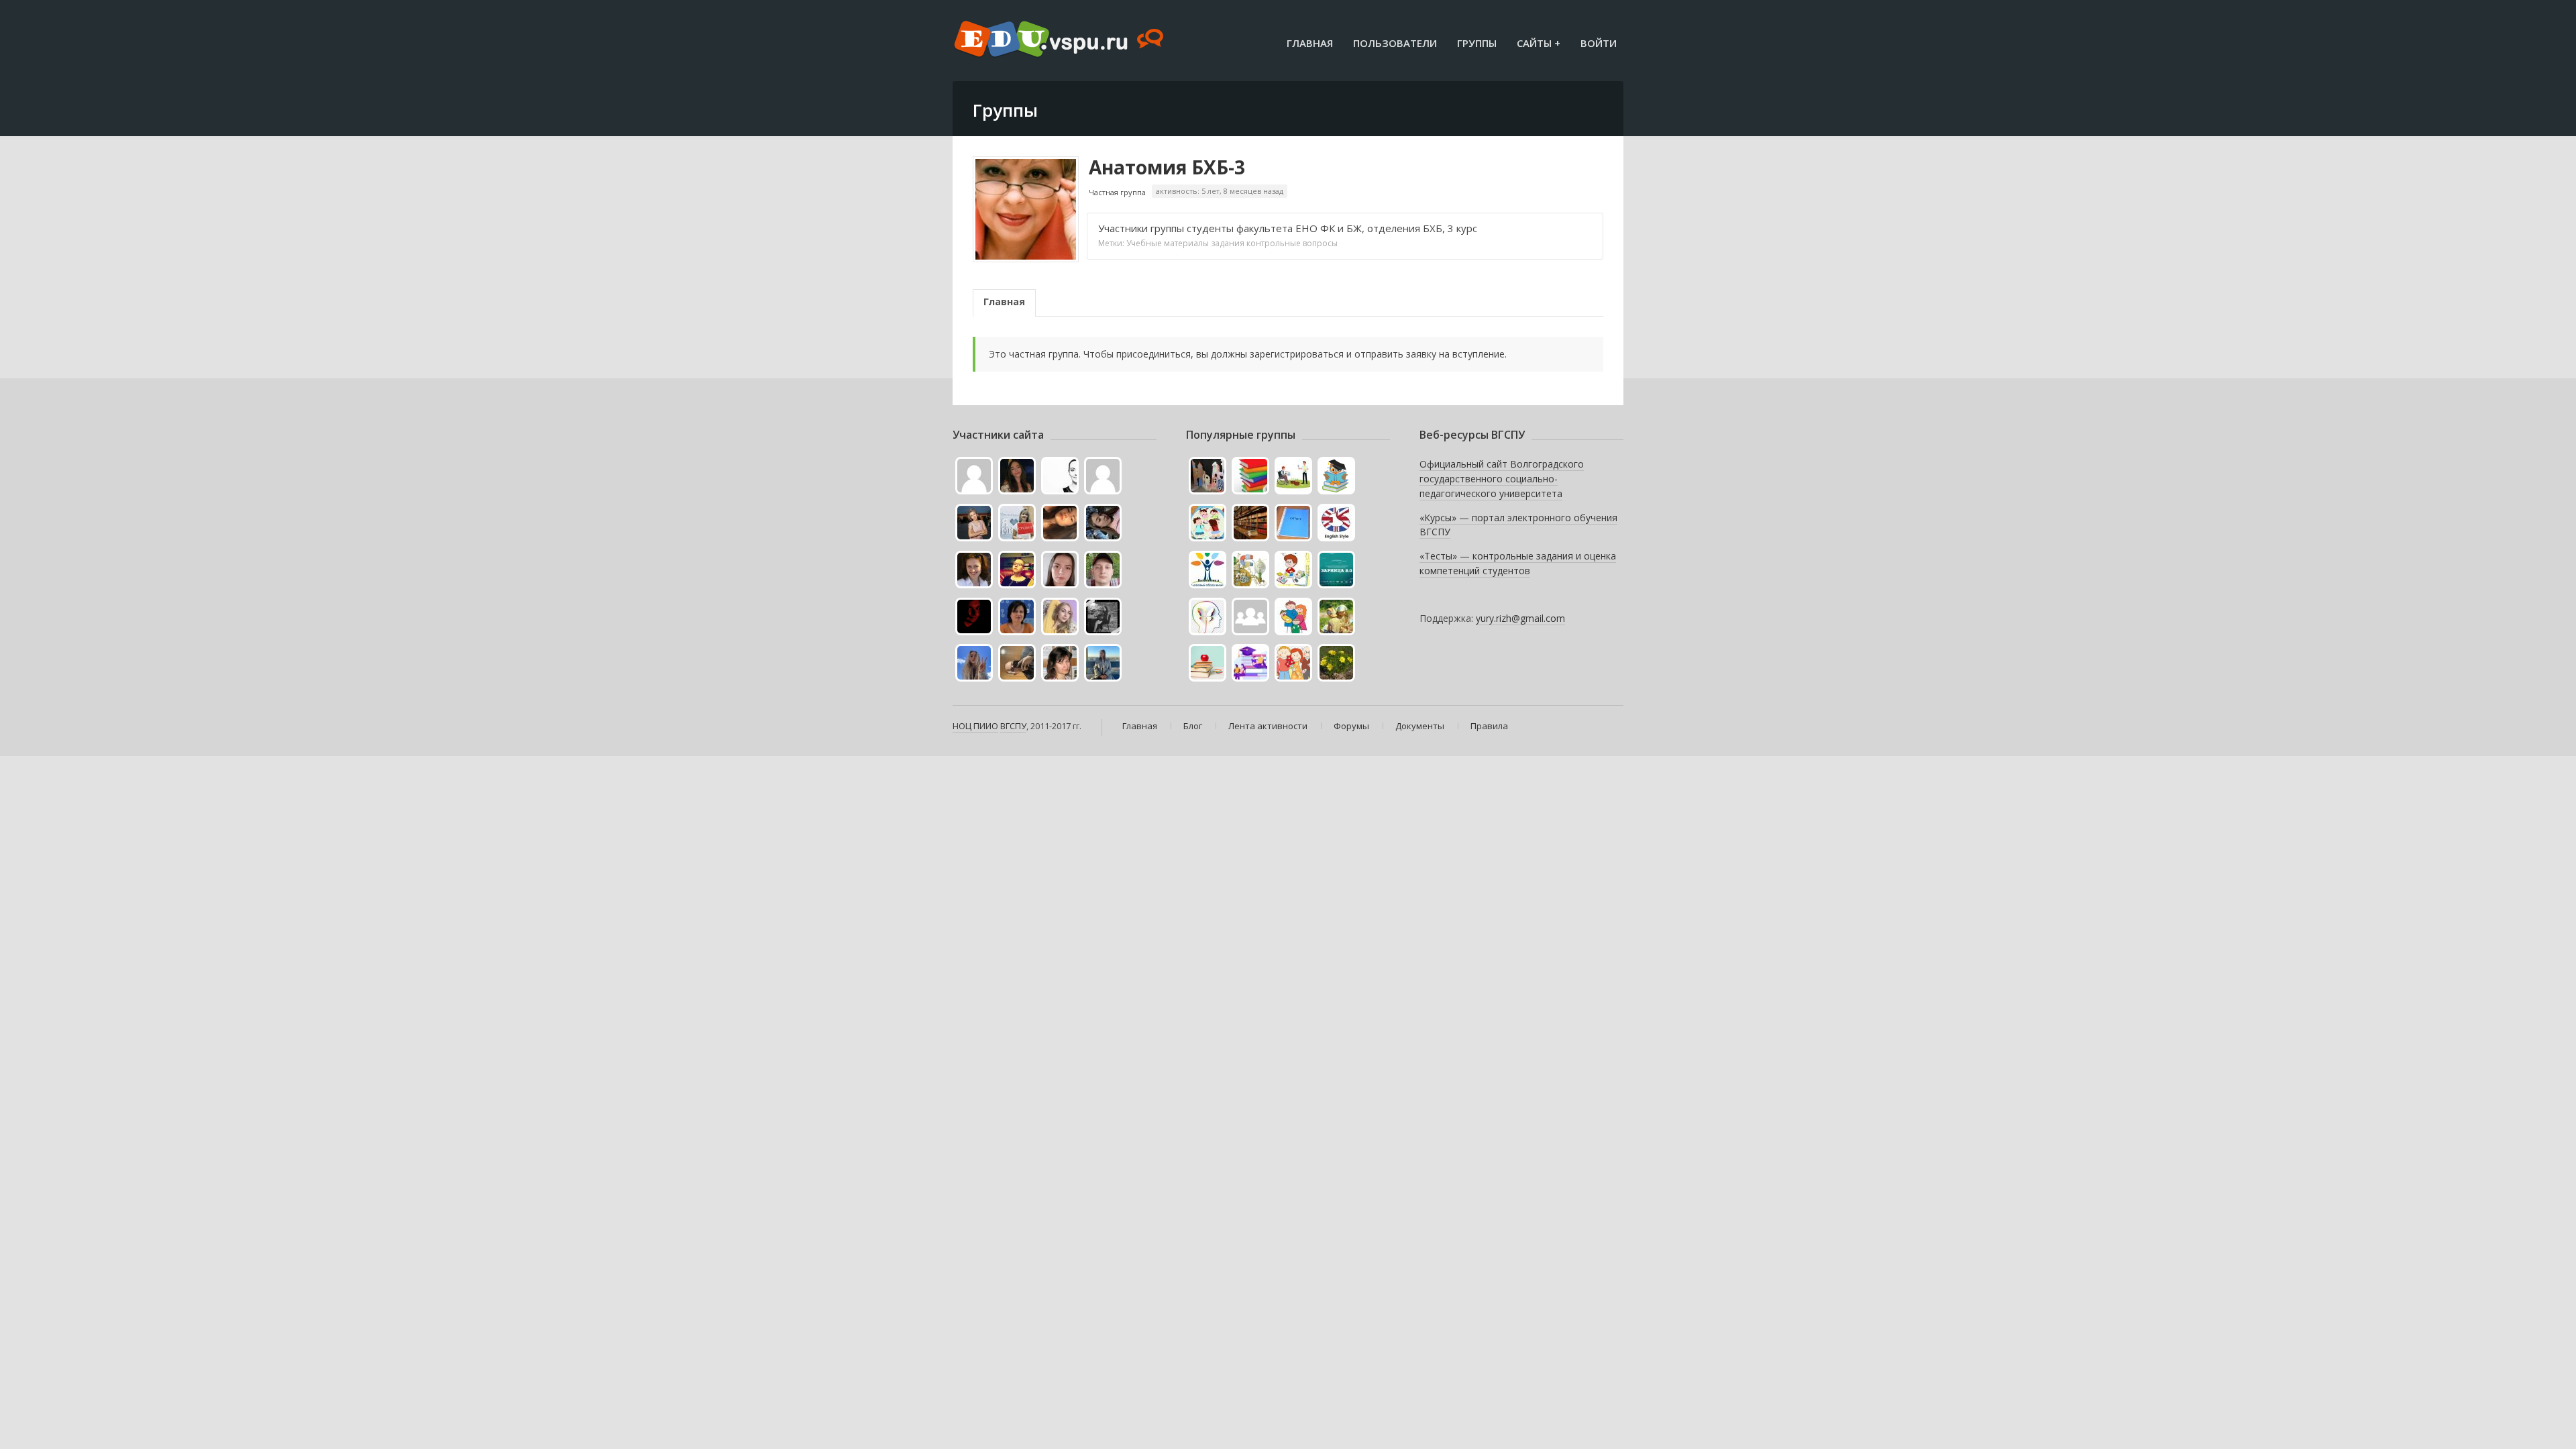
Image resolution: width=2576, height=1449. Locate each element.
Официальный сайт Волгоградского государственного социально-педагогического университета (1502, 478)
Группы (1477, 43)
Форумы (1351, 726)
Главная (1310, 43)
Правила (1489, 726)
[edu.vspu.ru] (1060, 40)
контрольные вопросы (1292, 243)
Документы (1420, 726)
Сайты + (1539, 43)
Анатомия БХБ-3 (1167, 167)
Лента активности (1268, 726)
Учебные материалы (1168, 243)
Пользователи (1395, 43)
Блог (1193, 726)
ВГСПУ (1013, 726)
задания (1228, 243)
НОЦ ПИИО (975, 726)
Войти (1599, 43)
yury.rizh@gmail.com (1520, 618)
